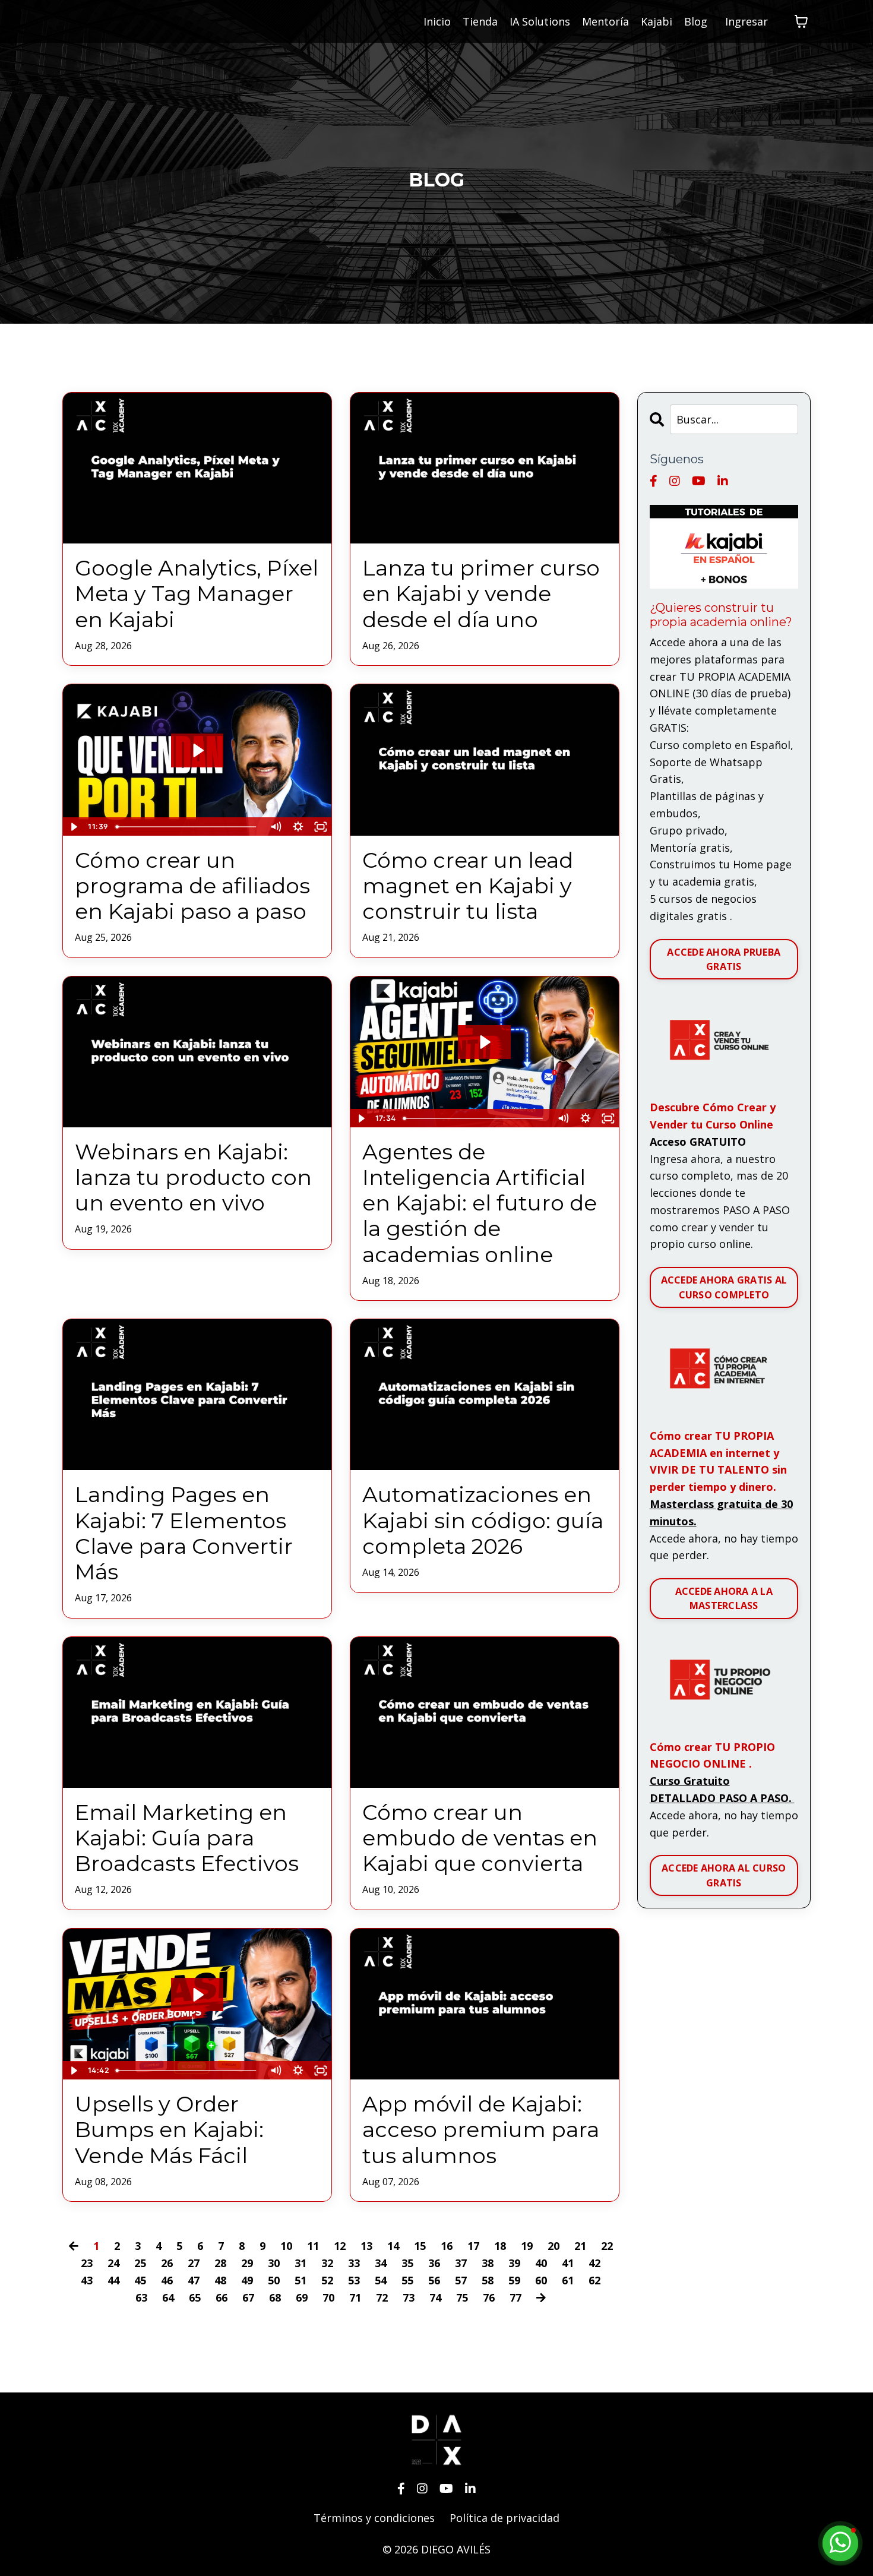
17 (473, 2246)
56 (434, 2280)
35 (407, 2263)
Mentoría (605, 21)
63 (141, 2297)
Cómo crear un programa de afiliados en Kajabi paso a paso (192, 886)
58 (488, 2280)
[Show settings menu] (298, 827)
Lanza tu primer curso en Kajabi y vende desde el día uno (481, 594)
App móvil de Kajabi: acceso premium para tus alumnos (481, 2130)
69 (302, 2297)
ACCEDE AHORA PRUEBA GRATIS (724, 959)
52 (327, 2280)
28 (220, 2263)
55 (407, 2280)
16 (447, 2246)
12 (340, 2246)
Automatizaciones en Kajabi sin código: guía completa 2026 (483, 1520)
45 (140, 2280)
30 (274, 2263)
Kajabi (657, 21)
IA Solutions (540, 21)
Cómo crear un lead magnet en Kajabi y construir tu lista (468, 886)
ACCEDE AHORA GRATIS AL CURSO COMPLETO (724, 1287)
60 (541, 2280)
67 (248, 2297)
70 (328, 2297)
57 (461, 2280)
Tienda (480, 21)
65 (195, 2297)
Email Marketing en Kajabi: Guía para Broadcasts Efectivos (187, 1838)
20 (553, 2246)
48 (220, 2280)
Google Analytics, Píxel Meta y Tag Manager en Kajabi (197, 594)
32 (327, 2263)
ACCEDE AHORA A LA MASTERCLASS (724, 1598)
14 (393, 2246)
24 (113, 2263)
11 (313, 2246)
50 (274, 2280)
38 (488, 2263)
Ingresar (747, 21)
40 (541, 2263)
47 (194, 2280)
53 (354, 2280)
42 (594, 2263)
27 (194, 2263)
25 (140, 2263)
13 (366, 2246)
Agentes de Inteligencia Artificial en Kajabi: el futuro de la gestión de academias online (480, 1203)
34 (381, 2263)
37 (461, 2263)
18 (500, 2246)
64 (168, 2297)
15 (420, 2246)
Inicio (437, 21)
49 (247, 2280)
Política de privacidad (504, 2518)
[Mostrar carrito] (801, 21)
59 (514, 2280)
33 (354, 2263)
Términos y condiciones (374, 2518)
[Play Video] (74, 827)
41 (568, 2263)
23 (87, 2263)
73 (409, 2297)
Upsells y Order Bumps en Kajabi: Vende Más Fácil (169, 2130)
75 (462, 2297)
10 (286, 2246)
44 (113, 2280)
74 (435, 2297)
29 (247, 2263)
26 (167, 2263)
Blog (696, 21)
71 (355, 2297)
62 (594, 2280)
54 (381, 2280)
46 (167, 2280)
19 (527, 2246)
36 (434, 2263)
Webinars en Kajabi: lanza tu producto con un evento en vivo (193, 1178)
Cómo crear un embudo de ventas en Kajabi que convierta (480, 1838)
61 (568, 2280)
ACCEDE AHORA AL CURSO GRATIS (724, 1875)
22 (607, 2246)
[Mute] (276, 827)
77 (515, 2297)
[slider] (188, 827)
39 (514, 2263)
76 (489, 2297)
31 (301, 2263)
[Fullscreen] (321, 827)
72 (382, 2297)
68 (275, 2297)
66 (222, 2297)
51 (301, 2280)
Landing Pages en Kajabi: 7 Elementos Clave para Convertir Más (184, 1533)
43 (87, 2280)
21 (580, 2246)
